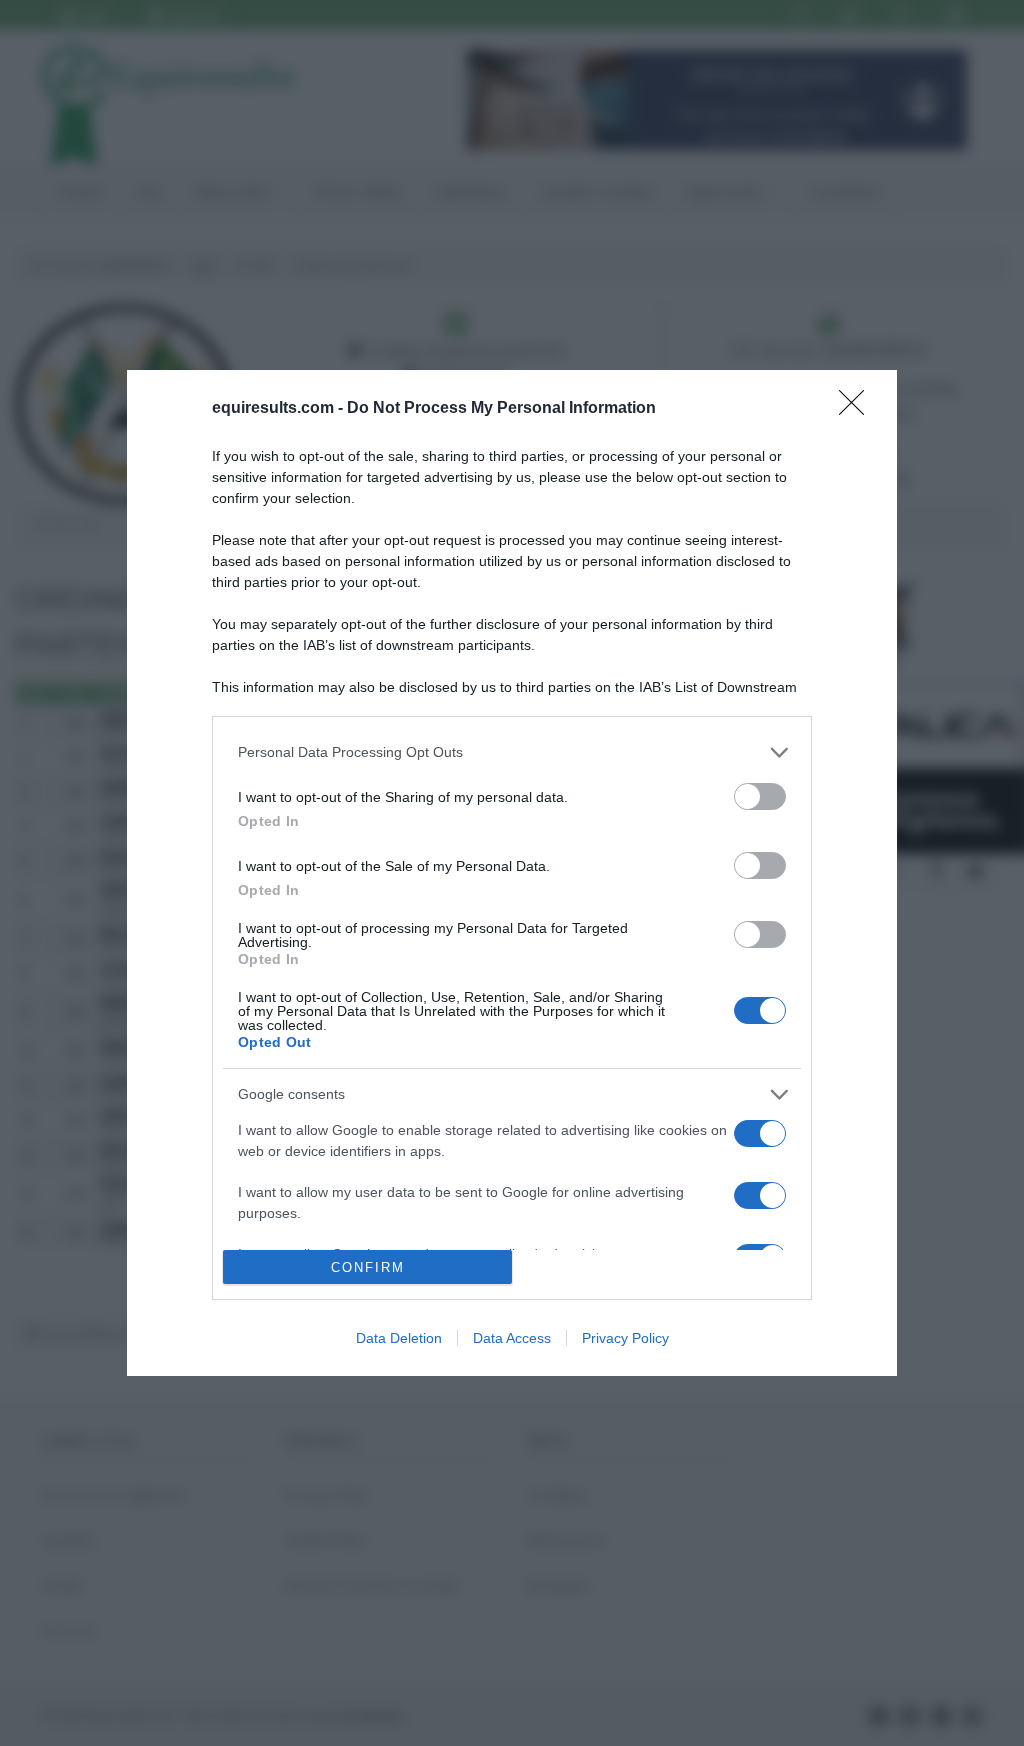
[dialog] (512, 873)
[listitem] (512, 752)
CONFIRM (368, 1267)
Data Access (512, 1338)
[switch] (760, 796)
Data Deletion (399, 1338)
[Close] (858, 409)
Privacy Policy (625, 1338)
